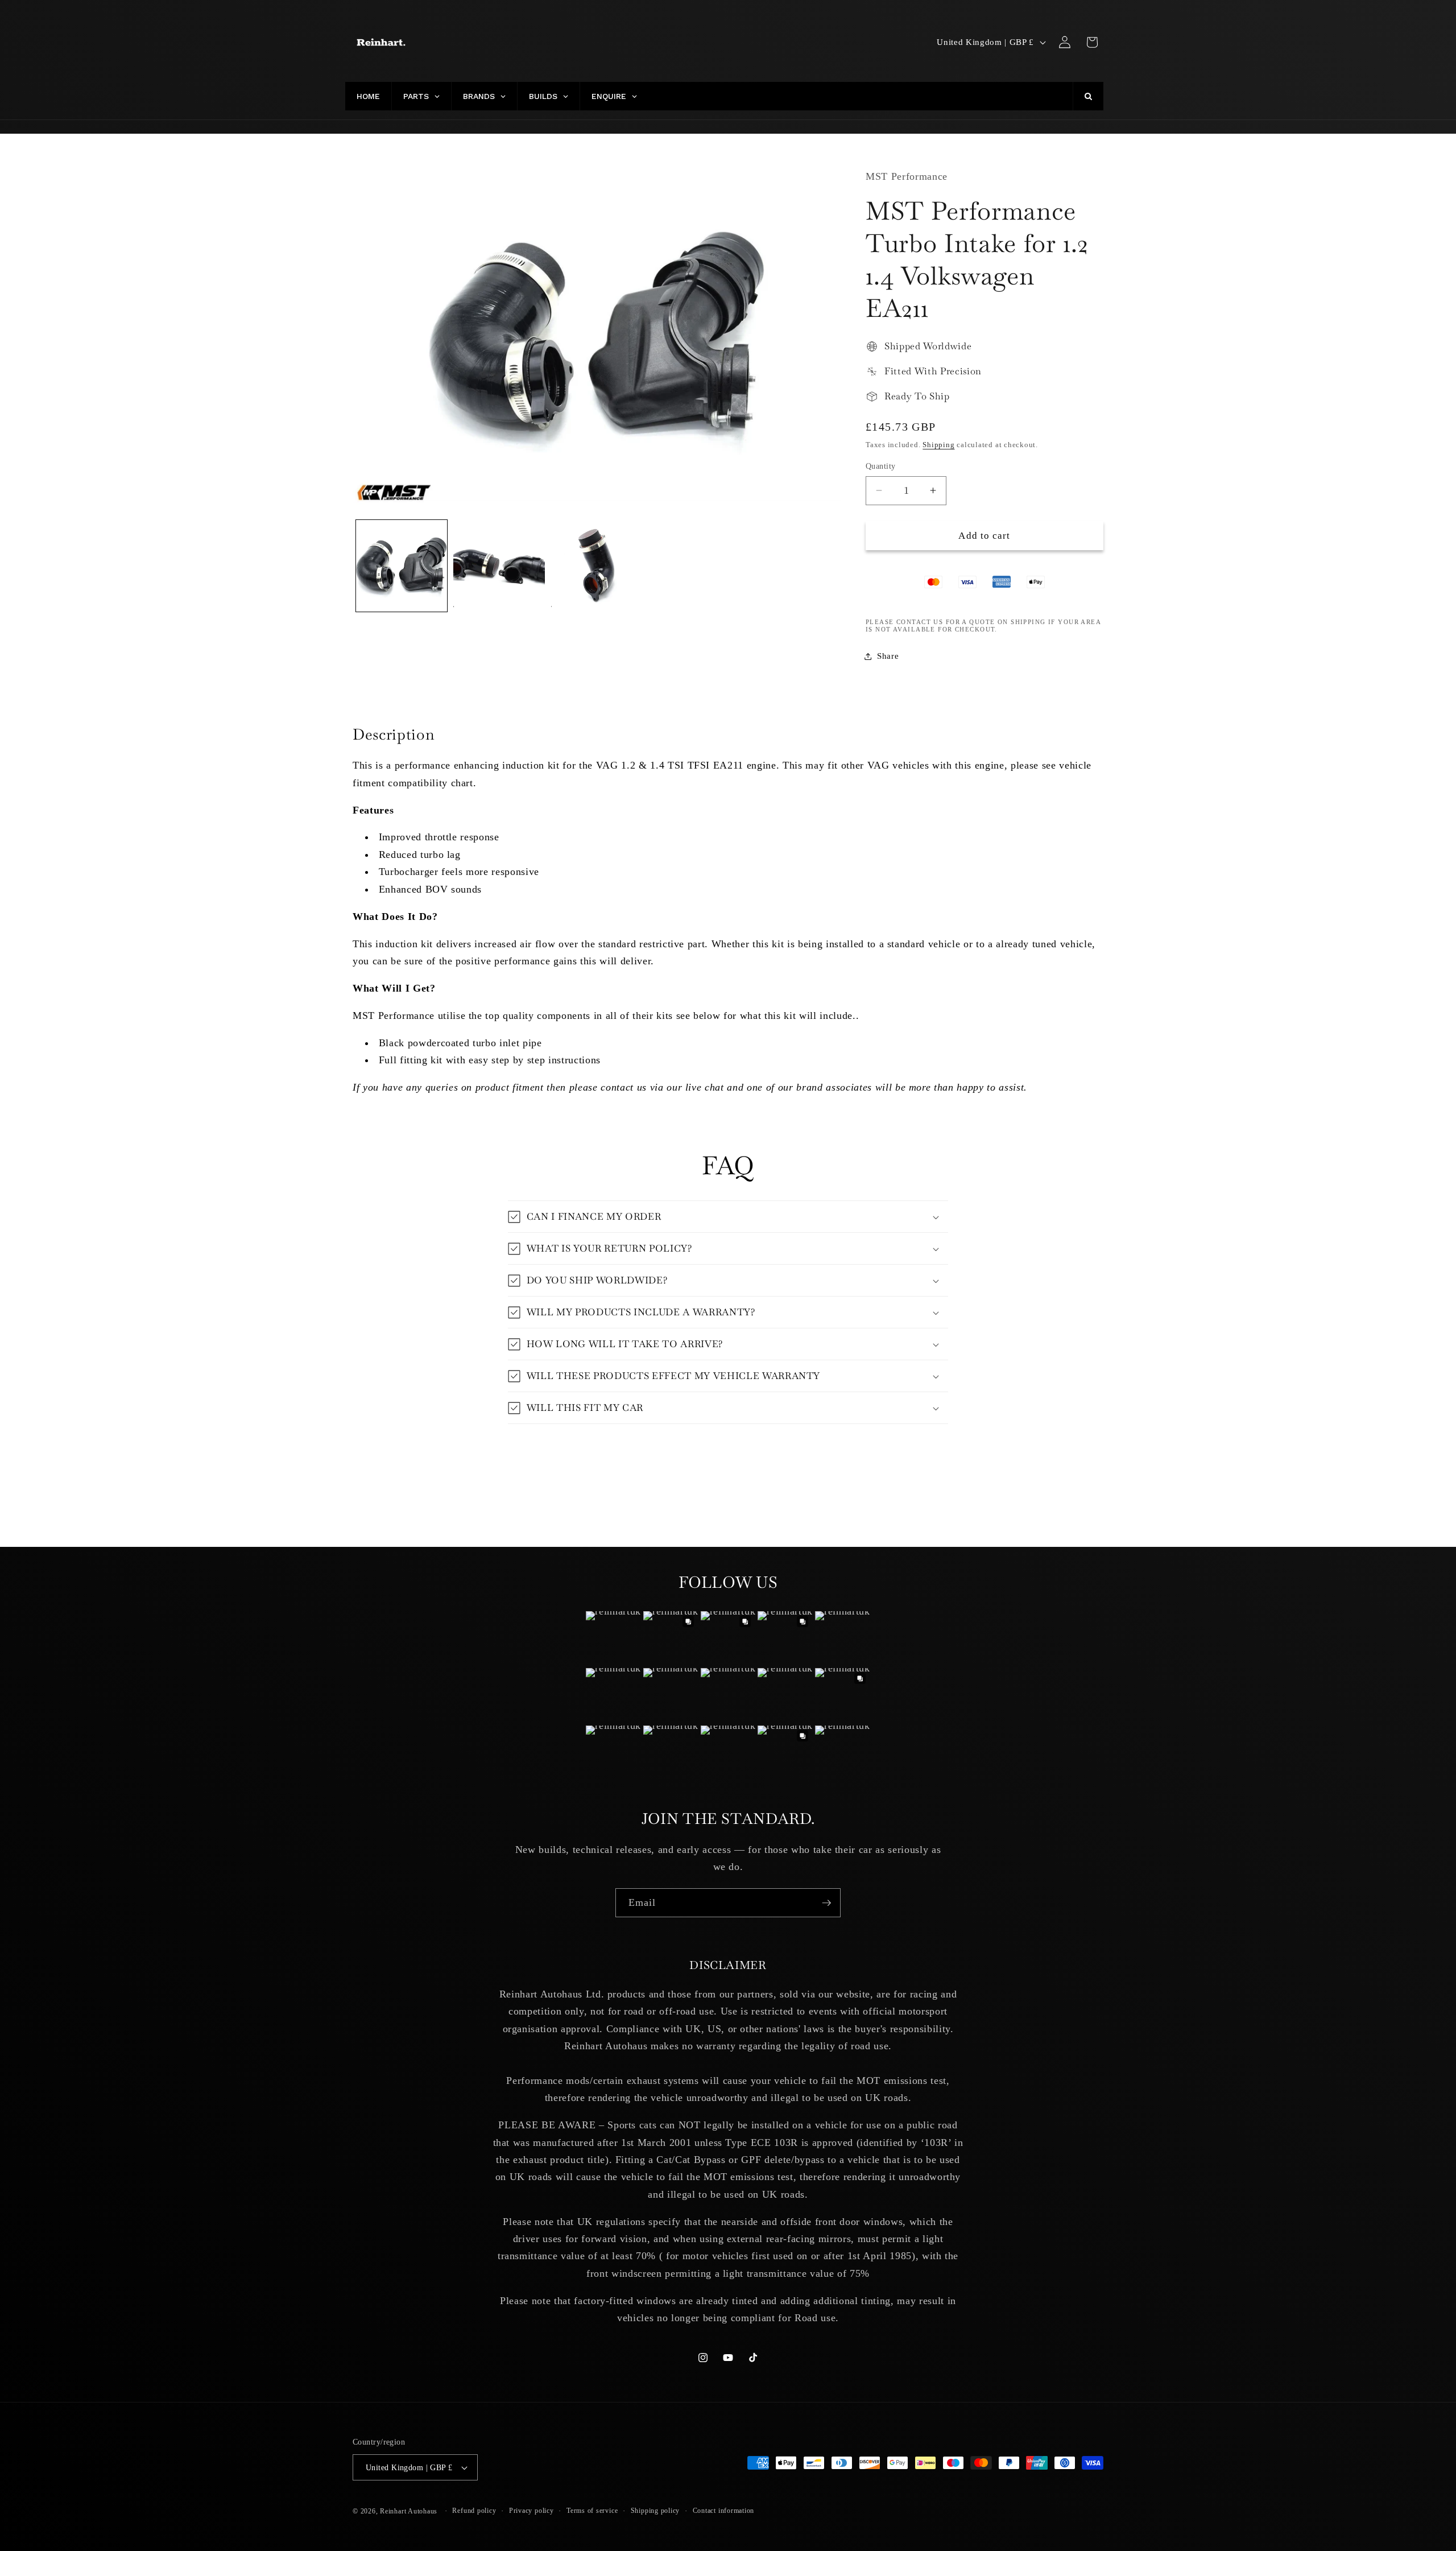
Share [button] (888, 656)
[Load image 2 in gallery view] (499, 566)
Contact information (724, 2511)
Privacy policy (531, 2511)
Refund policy (474, 2511)
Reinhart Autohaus (409, 2511)
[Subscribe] (826, 1903)
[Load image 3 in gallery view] (597, 566)
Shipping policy (655, 2511)
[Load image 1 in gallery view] (402, 566)
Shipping (938, 445)
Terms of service (592, 2511)
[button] (1092, 42)
